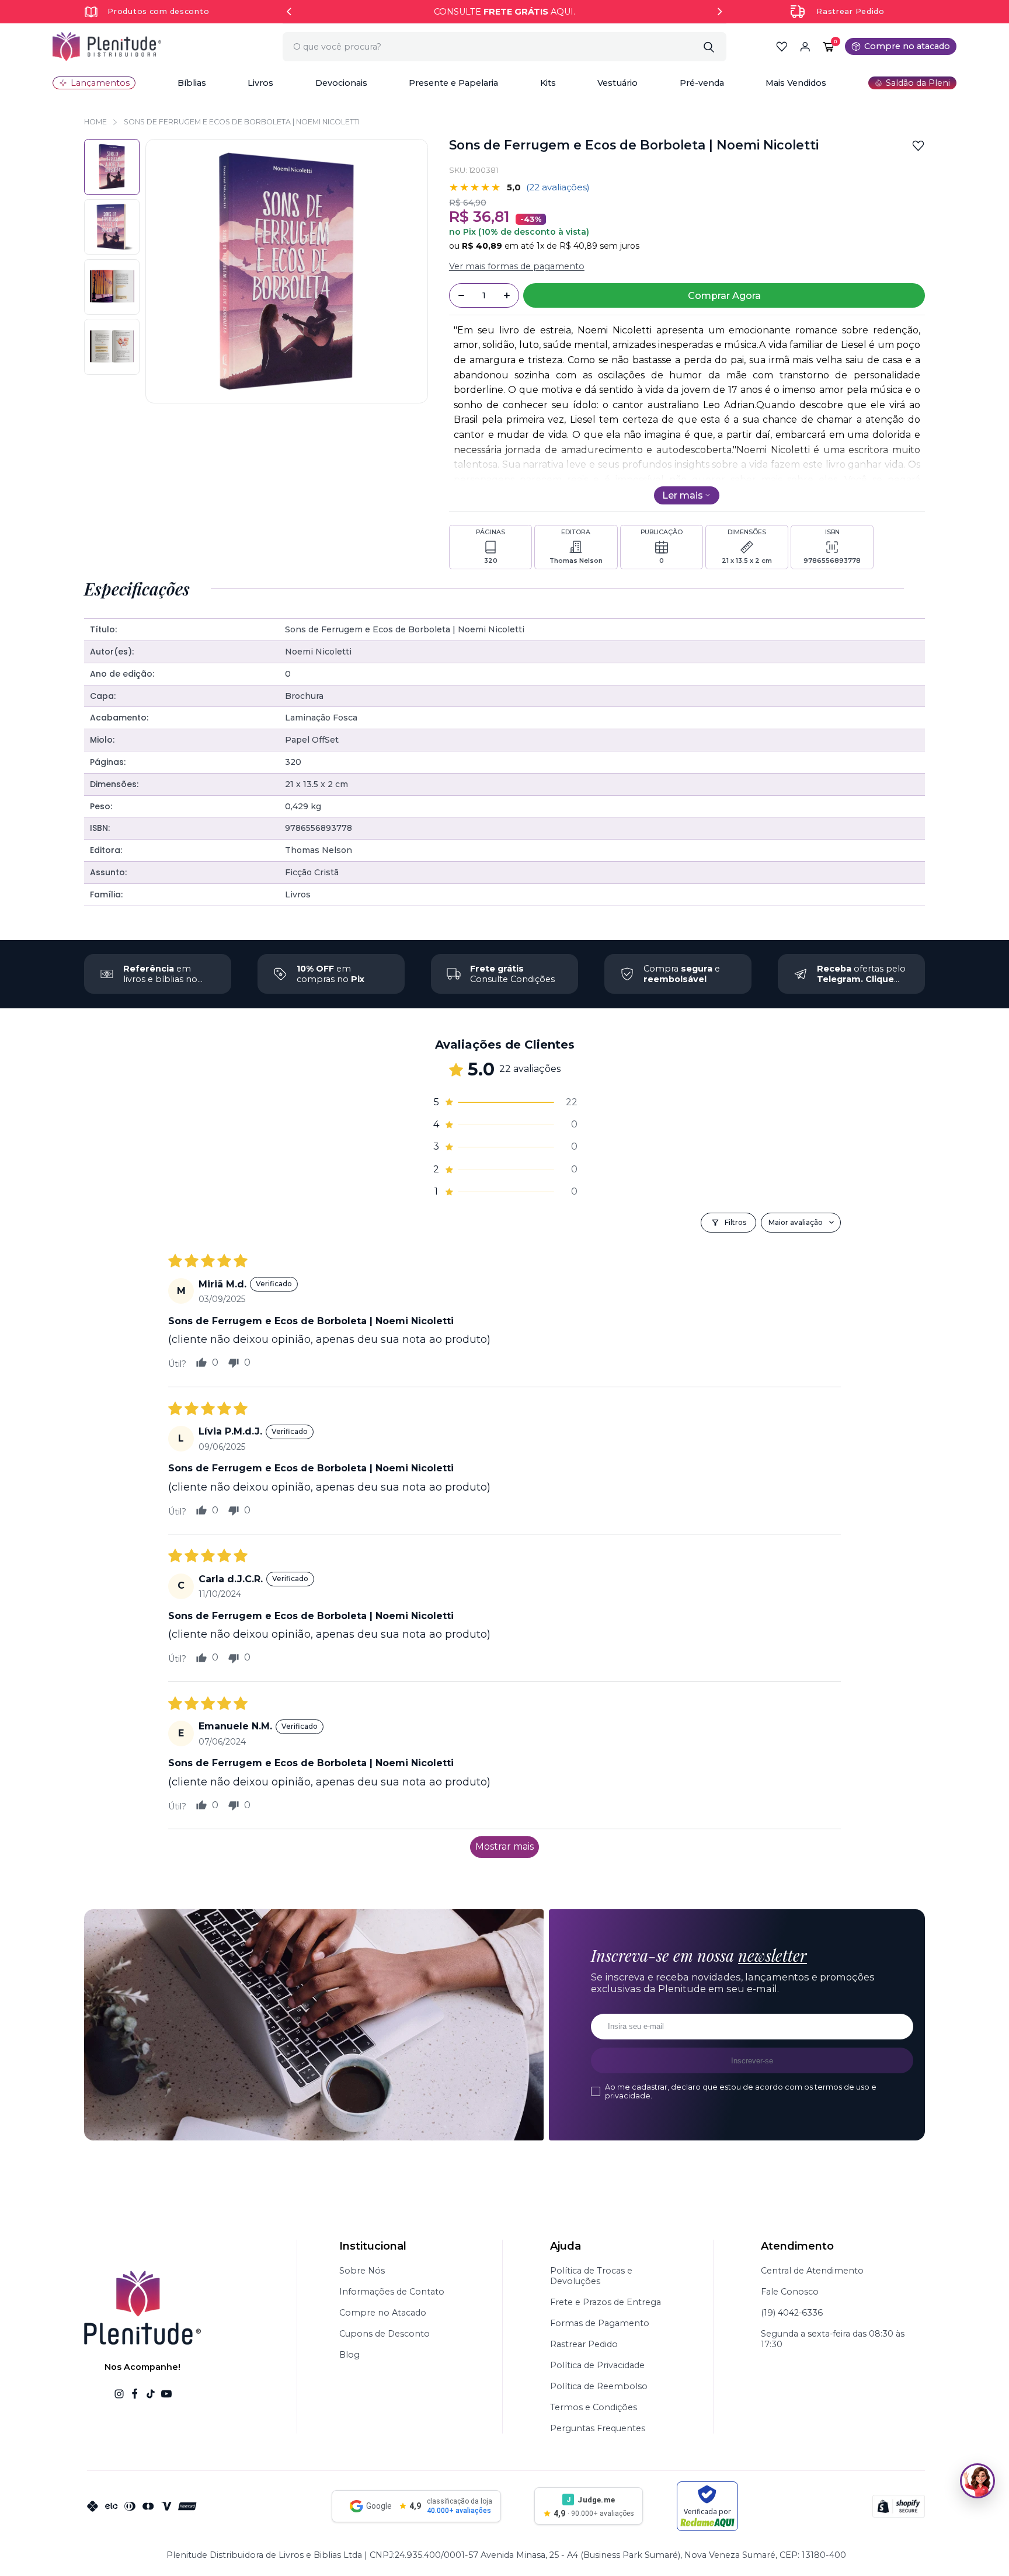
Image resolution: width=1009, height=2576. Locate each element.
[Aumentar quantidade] (507, 295)
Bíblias (192, 83)
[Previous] (289, 12)
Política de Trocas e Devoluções (591, 2276)
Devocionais (341, 83)
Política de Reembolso (599, 2386)
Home (95, 122)
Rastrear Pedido (850, 11)
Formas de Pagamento (600, 2323)
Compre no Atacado (383, 2313)
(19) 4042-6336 (792, 2313)
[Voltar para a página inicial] (107, 46)
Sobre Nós (362, 2271)
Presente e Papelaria (453, 83)
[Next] (720, 12)
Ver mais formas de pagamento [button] (517, 266)
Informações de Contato (392, 2292)
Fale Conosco (790, 2292)
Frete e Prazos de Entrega (606, 2302)
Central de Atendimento (812, 2271)
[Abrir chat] (977, 2481)
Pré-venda (702, 83)
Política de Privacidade (597, 2365)
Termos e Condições (594, 2407)
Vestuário (617, 83)
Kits (548, 83)
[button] (192, 83)
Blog (349, 2355)
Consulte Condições (512, 974)
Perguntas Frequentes (598, 2428)
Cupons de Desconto (385, 2334)
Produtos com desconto (158, 11)
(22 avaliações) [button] (558, 187)
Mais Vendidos (796, 83)
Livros (260, 83)
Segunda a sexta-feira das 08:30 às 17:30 (833, 2339)
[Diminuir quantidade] (461, 295)
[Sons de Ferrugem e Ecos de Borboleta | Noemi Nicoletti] (112, 227)
